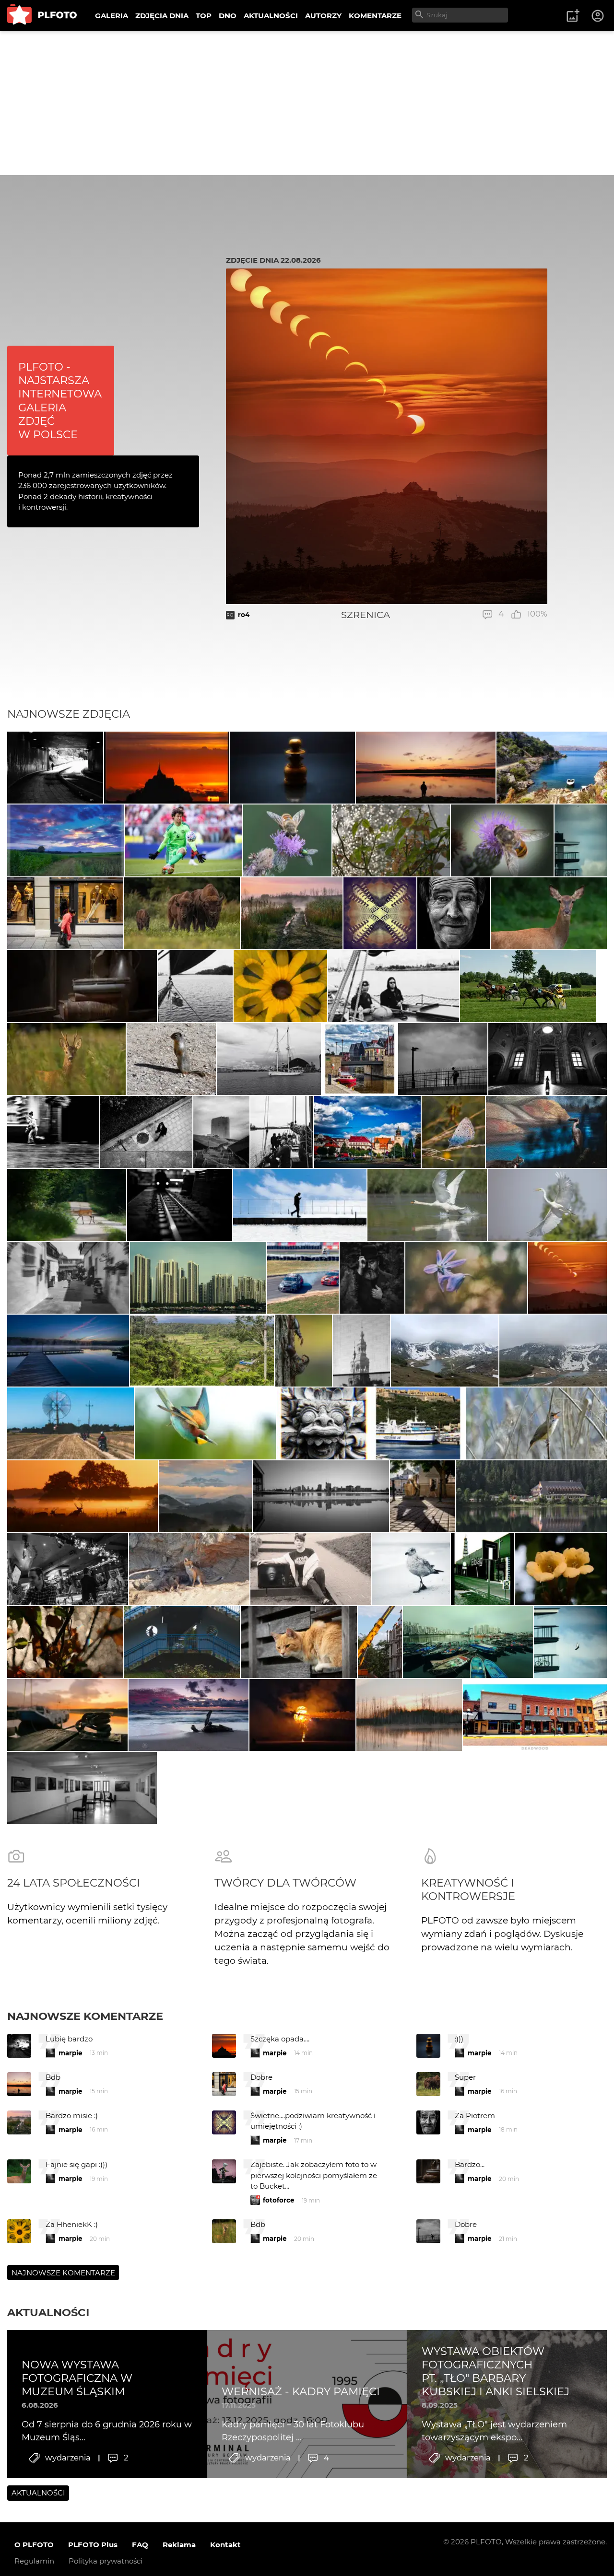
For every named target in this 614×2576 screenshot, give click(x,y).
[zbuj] (166, 768)
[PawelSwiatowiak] (83, 1496)
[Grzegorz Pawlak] (423, 1496)
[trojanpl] (546, 1132)
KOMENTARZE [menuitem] (375, 16)
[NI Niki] (466, 1278)
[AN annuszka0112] (292, 913)
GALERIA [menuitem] (112, 16)
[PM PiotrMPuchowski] (67, 1205)
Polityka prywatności (106, 2561)
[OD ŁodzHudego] (82, 986)
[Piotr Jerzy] (195, 986)
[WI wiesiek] (528, 986)
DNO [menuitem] (228, 16)
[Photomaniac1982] (427, 1205)
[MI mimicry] (581, 840)
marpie (71, 2053)
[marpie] (68, 1278)
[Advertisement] (307, 103)
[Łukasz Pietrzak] (372, 1278)
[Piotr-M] (55, 768)
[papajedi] (360, 1059)
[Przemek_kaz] (411, 1569)
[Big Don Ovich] (68, 1569)
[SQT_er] (293, 768)
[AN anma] (280, 986)
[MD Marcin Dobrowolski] (205, 1496)
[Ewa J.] (82, 1788)
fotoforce (279, 2200)
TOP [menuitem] (204, 16)
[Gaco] (454, 913)
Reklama (179, 2545)
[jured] (303, 1278)
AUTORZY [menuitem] (323, 16)
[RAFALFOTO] (425, 768)
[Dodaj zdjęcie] (573, 16)
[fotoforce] (321, 1496)
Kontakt (225, 2545)
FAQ (140, 2545)
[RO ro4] (567, 1278)
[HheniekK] (380, 913)
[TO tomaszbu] (361, 1351)
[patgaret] (380, 1642)
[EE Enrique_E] (445, 1351)
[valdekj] (68, 1351)
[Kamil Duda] (65, 913)
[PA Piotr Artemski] (179, 1205)
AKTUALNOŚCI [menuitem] (271, 16)
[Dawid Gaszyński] (184, 840)
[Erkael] (302, 1715)
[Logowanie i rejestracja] (598, 16)
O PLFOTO (34, 2545)
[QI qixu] (198, 1278)
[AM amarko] (536, 1423)
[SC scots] (548, 1059)
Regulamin (34, 2561)
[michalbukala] (303, 1351)
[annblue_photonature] (453, 1132)
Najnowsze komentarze (85, 2016)
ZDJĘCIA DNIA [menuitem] (162, 16)
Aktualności (48, 2312)
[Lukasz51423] (66, 1059)
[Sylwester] (299, 1642)
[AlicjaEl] (189, 1569)
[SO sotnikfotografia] (311, 1569)
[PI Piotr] (552, 768)
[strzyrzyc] (66, 840)
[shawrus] (300, 1205)
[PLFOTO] (42, 16)
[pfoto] (189, 1715)
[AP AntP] (221, 1132)
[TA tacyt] (171, 1059)
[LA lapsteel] (287, 840)
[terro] (71, 1423)
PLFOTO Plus (93, 2545)
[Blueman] (531, 1496)
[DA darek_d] (182, 913)
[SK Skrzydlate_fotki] (205, 1423)
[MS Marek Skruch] (549, 913)
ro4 (244, 615)
